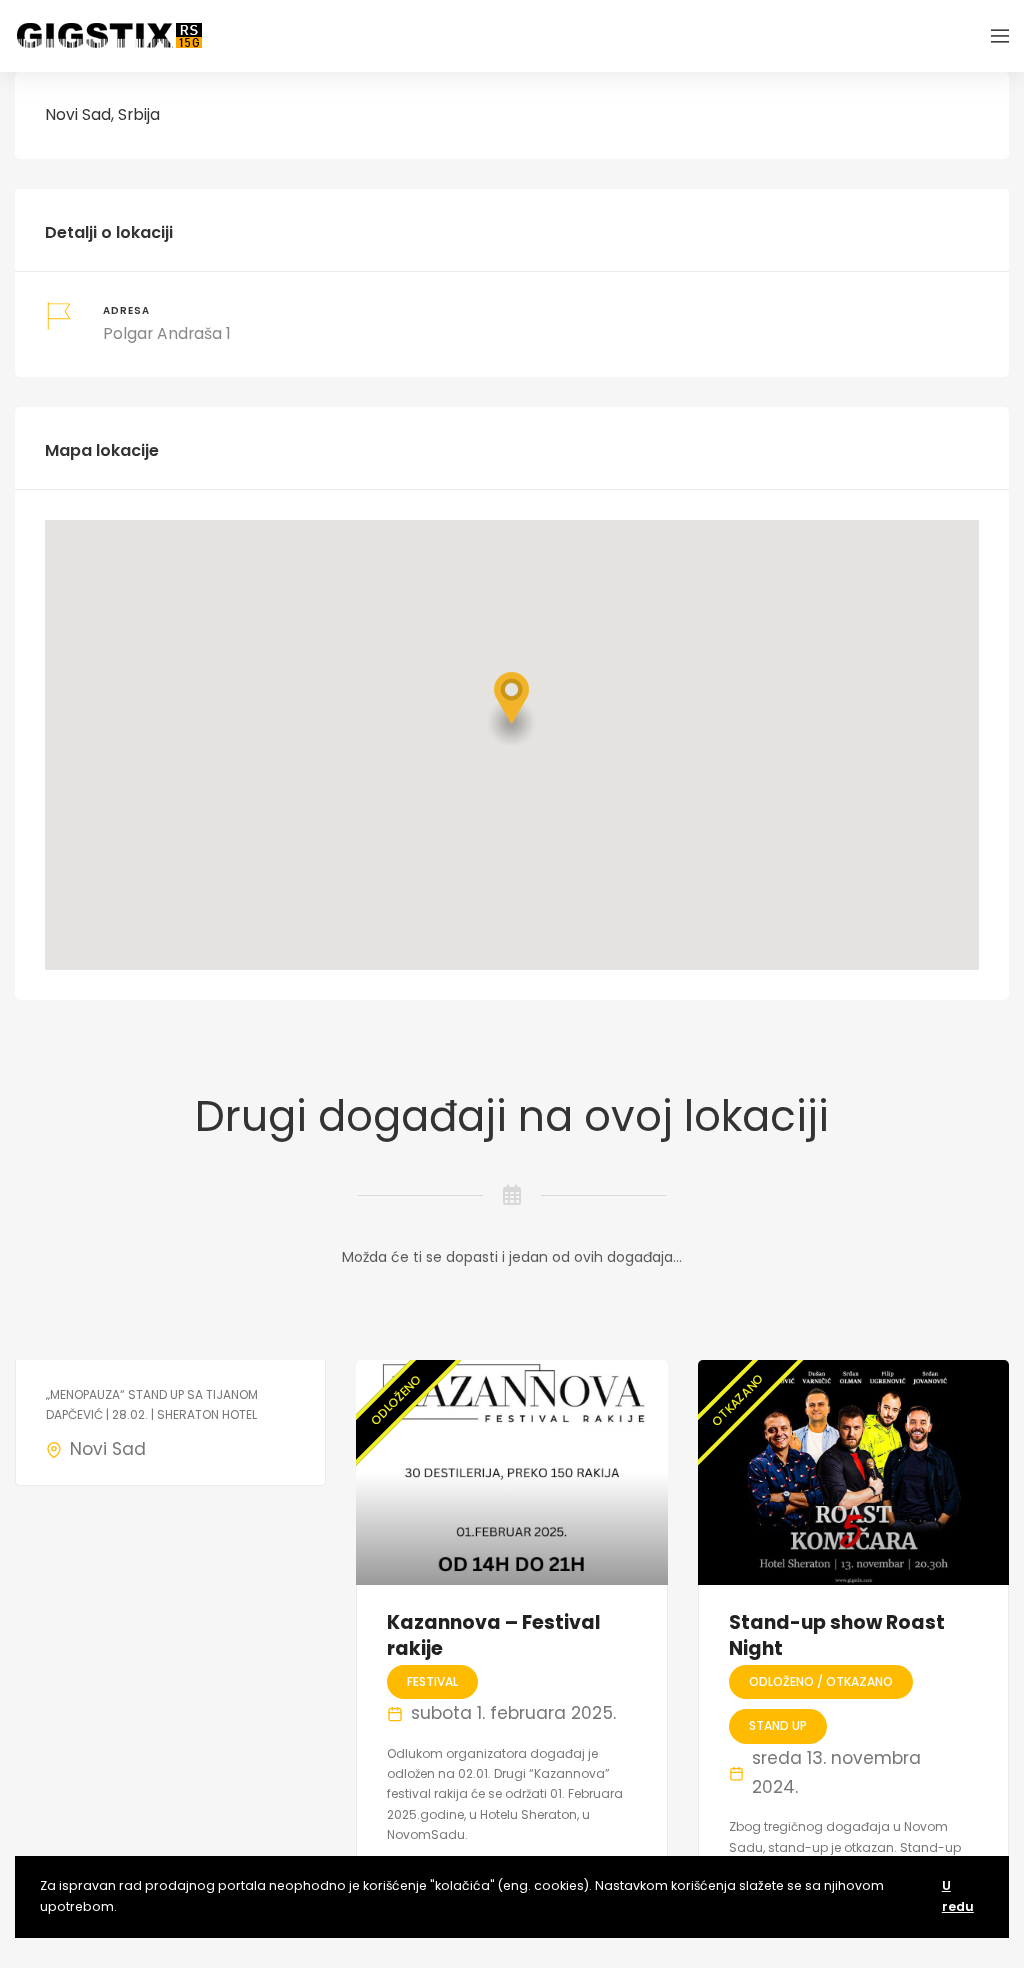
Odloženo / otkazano (821, 1681)
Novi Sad (108, 1449)
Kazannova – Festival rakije (494, 1636)
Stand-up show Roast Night (837, 1636)
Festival (432, 1681)
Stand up (778, 1725)
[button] (512, 708)
